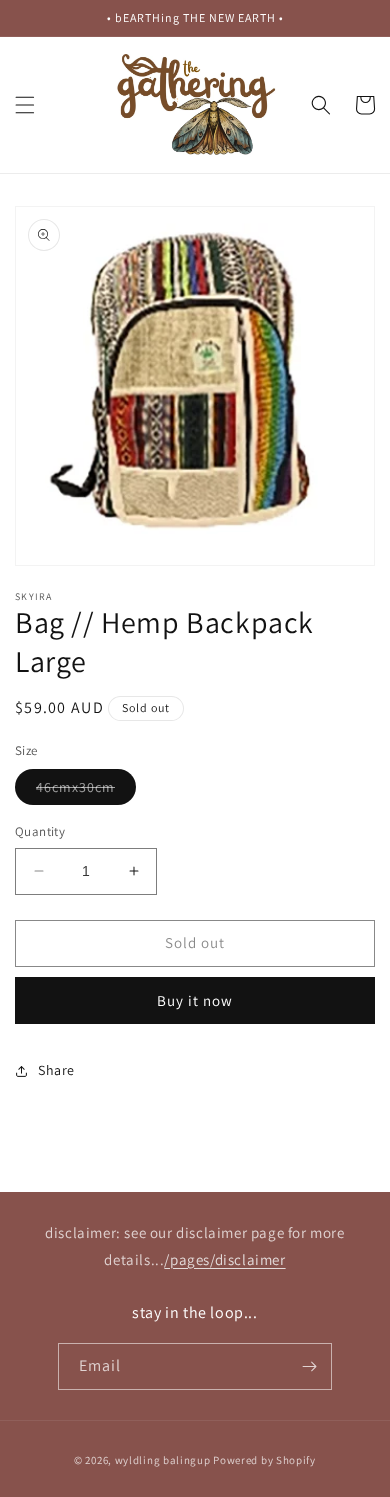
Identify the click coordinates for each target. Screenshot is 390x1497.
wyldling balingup (163, 1460)
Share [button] (56, 1070)
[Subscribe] (309, 1366)
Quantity (40, 831)
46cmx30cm (86, 791)
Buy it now (195, 1000)
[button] (25, 105)
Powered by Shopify (264, 1460)
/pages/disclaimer (224, 1259)
